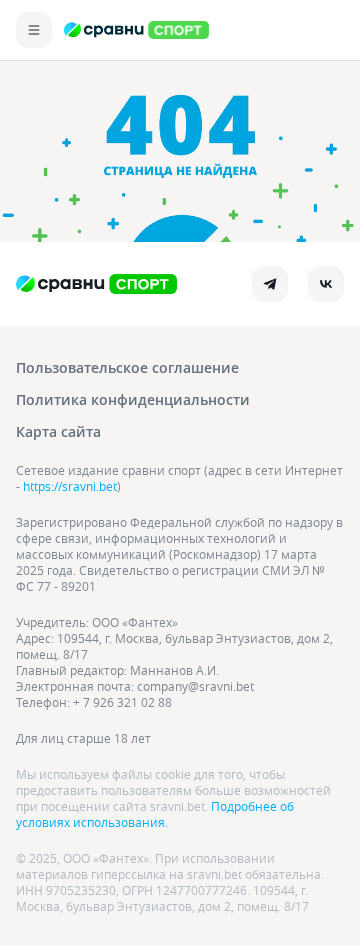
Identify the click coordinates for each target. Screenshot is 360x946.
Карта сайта (58, 431)
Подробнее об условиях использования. (155, 814)
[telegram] (270, 284)
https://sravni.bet (70, 486)
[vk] (326, 284)
